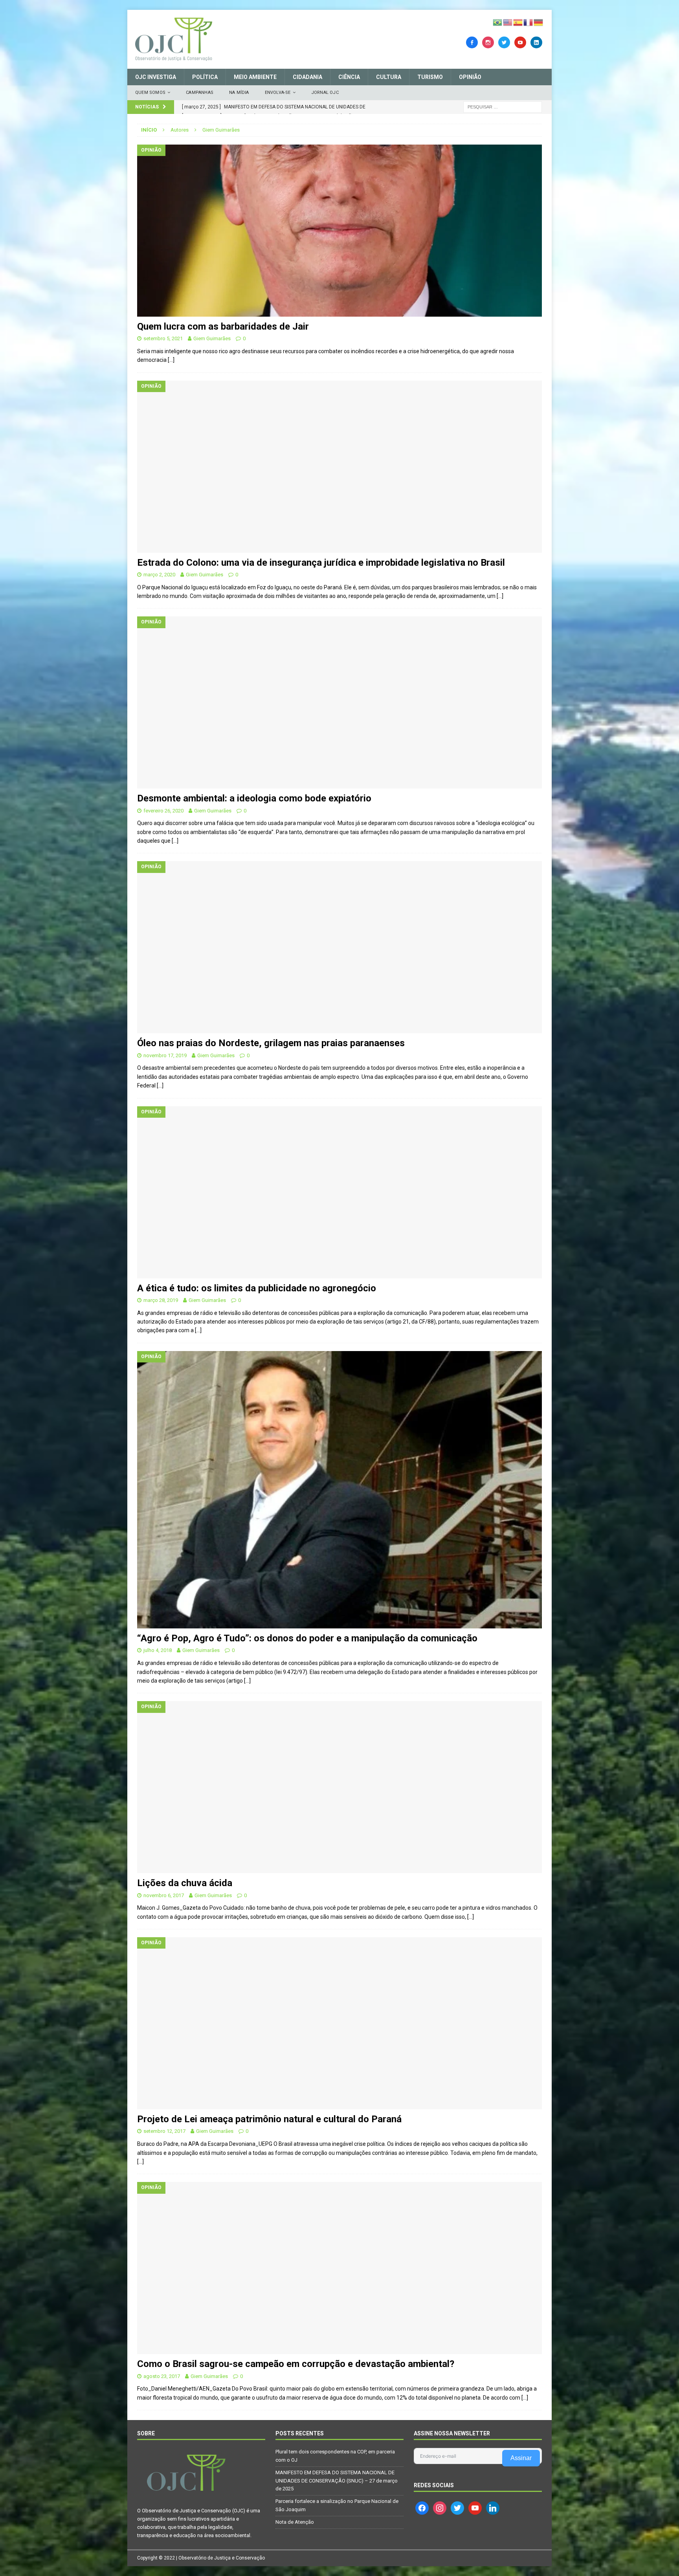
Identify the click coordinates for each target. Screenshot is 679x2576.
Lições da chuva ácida (185, 1883)
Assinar (521, 2458)
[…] (171, 360)
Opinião (470, 77)
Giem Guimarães (212, 338)
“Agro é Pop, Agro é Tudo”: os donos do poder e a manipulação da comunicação (307, 1638)
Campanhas (200, 93)
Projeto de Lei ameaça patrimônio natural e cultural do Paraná (269, 2119)
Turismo (430, 77)
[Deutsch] (539, 22)
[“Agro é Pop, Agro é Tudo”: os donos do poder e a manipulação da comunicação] (339, 1490)
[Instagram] (488, 42)
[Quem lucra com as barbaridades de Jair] (339, 231)
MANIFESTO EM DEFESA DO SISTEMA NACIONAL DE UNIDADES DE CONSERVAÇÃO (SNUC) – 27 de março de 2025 (337, 2481)
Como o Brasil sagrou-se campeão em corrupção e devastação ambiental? (296, 2364)
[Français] (529, 22)
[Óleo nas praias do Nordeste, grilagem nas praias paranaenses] (339, 947)
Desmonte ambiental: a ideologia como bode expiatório (254, 798)
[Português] (498, 22)
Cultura (389, 77)
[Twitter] (504, 42)
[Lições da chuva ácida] (339, 1787)
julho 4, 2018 (158, 1650)
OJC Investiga (156, 77)
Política (205, 77)
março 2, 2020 (159, 575)
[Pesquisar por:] (503, 106)
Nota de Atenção (295, 2522)
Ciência (349, 77)
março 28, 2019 (161, 1300)
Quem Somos (150, 93)
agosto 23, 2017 (162, 2376)
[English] (508, 22)
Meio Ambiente (255, 77)
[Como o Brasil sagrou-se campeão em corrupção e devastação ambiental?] (339, 2268)
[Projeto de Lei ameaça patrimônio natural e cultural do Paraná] (339, 2023)
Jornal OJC (325, 93)
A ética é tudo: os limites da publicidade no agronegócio (257, 1288)
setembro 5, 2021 (163, 338)
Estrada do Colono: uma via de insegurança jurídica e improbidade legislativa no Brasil (321, 563)
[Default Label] (520, 42)
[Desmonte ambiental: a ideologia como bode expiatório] (339, 702)
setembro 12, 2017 (164, 2131)
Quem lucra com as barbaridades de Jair (223, 326)
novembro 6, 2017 (164, 1895)
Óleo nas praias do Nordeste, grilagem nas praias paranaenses (271, 1043)
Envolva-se (278, 93)
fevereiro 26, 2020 (163, 811)
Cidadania (307, 77)
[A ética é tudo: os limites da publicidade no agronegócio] (339, 1192)
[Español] (518, 22)
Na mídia (239, 93)
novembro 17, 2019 (165, 1055)
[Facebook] (472, 42)
